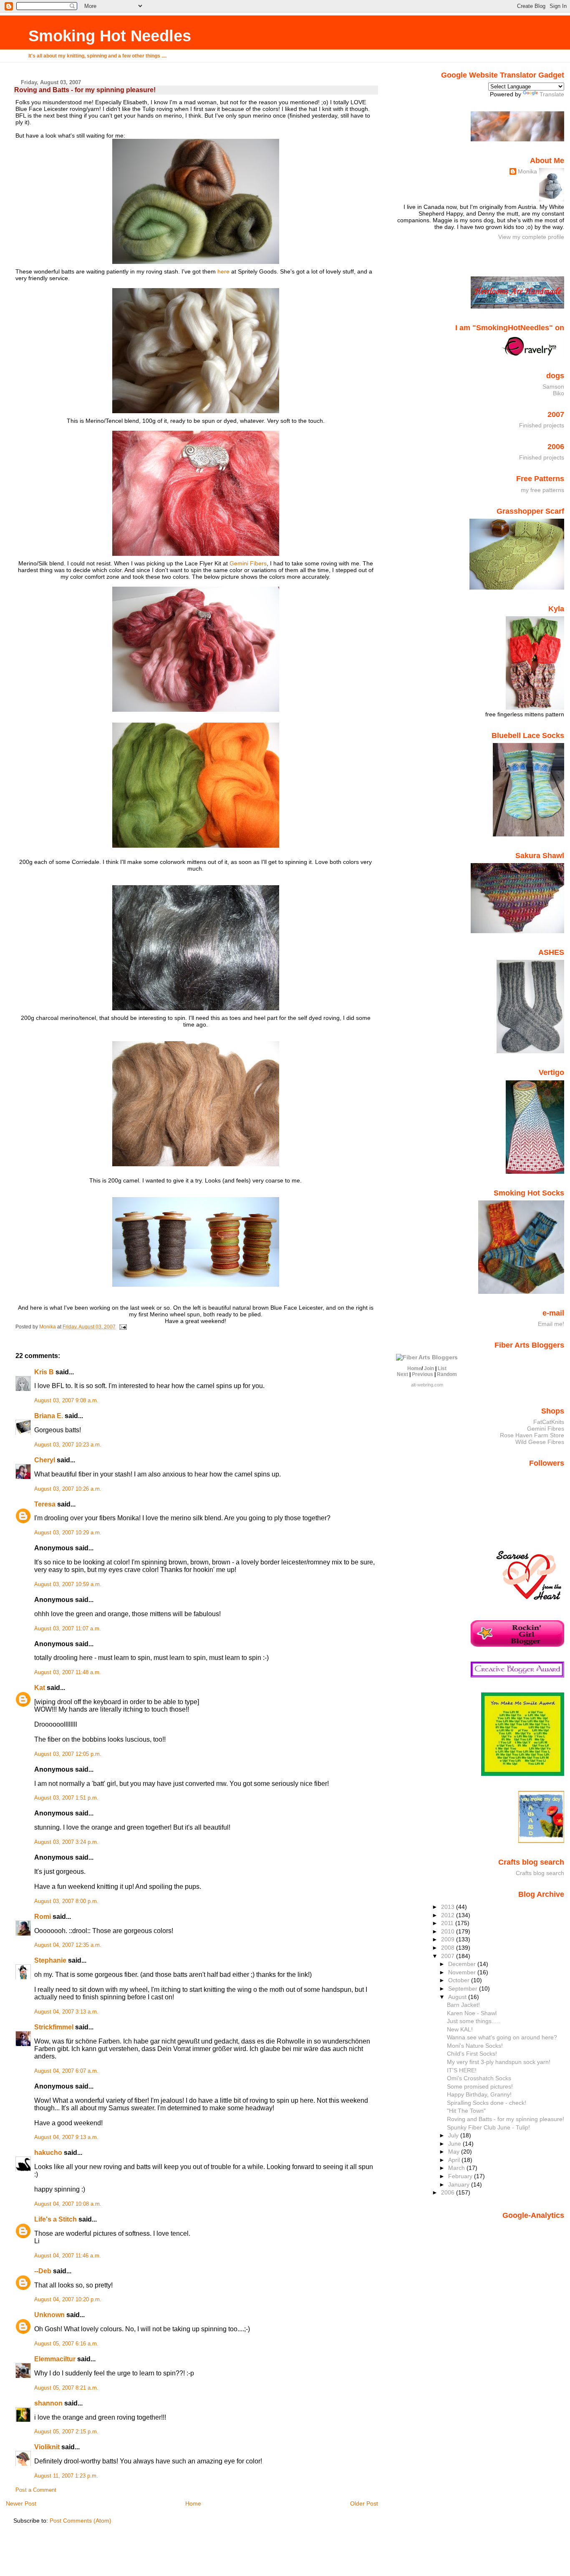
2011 (448, 1923)
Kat (40, 1688)
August (458, 1997)
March (457, 2168)
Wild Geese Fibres (540, 1442)
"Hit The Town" (466, 2111)
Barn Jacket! (463, 2005)
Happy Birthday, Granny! (479, 2094)
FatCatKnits (549, 1422)
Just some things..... (473, 2021)
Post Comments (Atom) (81, 2521)
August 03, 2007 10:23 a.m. (68, 1445)
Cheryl (45, 1460)
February (461, 2176)
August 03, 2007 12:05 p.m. (68, 1754)
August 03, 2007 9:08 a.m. (66, 1401)
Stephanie (50, 1960)
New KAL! (460, 2029)
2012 (449, 1915)
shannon (48, 2403)
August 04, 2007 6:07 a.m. (66, 2071)
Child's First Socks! (472, 2054)
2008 (449, 1948)
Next (402, 1374)
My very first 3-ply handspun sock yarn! (499, 2062)
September (464, 1988)
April (455, 2160)
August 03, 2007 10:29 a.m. (68, 1533)
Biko (559, 393)
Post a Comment (36, 2490)
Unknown (49, 2315)
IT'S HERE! (462, 2070)
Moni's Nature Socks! (475, 2046)
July (454, 2135)
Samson (553, 387)
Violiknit (47, 2447)
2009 (449, 1939)
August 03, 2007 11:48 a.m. (68, 1672)
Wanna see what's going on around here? (502, 2037)
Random (447, 1374)
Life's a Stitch (55, 2219)
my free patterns (542, 490)
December (463, 1964)
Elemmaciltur (55, 2359)
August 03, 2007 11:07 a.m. (68, 1629)
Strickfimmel (54, 2027)
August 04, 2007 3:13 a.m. (66, 2012)
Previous (422, 1374)
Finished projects (542, 425)
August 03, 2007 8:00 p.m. (66, 1901)
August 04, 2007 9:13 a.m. (66, 2137)
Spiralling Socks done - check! (487, 2103)
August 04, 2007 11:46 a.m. (68, 2256)
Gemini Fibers (248, 563)
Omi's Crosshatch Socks (479, 2078)
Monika (527, 171)
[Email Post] (122, 1327)
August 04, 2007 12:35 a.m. (68, 1945)
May (455, 2152)
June (455, 2144)
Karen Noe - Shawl (472, 2013)
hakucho (48, 2153)
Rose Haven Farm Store (532, 1435)
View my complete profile (531, 237)
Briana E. (49, 1416)
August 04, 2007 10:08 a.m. (68, 2204)
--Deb (43, 2271)
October (460, 1980)
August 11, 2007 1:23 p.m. (66, 2476)
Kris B (44, 1372)
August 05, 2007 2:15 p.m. (66, 2432)
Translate (552, 94)
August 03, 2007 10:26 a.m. (68, 1489)
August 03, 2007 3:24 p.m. (66, 1842)
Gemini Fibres (546, 1429)
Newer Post (21, 2503)
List (442, 1368)
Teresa (45, 1504)
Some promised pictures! (480, 2086)
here (223, 271)
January (460, 2184)
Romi (43, 1917)
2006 (449, 2192)
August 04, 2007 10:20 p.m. (68, 2300)
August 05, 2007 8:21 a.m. (66, 2388)
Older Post (364, 2503)
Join (429, 1368)
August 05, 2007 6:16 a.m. (66, 2344)
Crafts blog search (540, 1873)
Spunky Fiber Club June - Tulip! (488, 2127)
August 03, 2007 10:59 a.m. (68, 1584)
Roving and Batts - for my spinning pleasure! (506, 2119)
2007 (449, 1956)
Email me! (551, 1324)
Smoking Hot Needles (110, 36)
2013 (449, 1907)
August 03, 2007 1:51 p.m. (66, 1798)
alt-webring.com (427, 1385)
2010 (449, 1931)
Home (193, 2503)
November (463, 1972)
